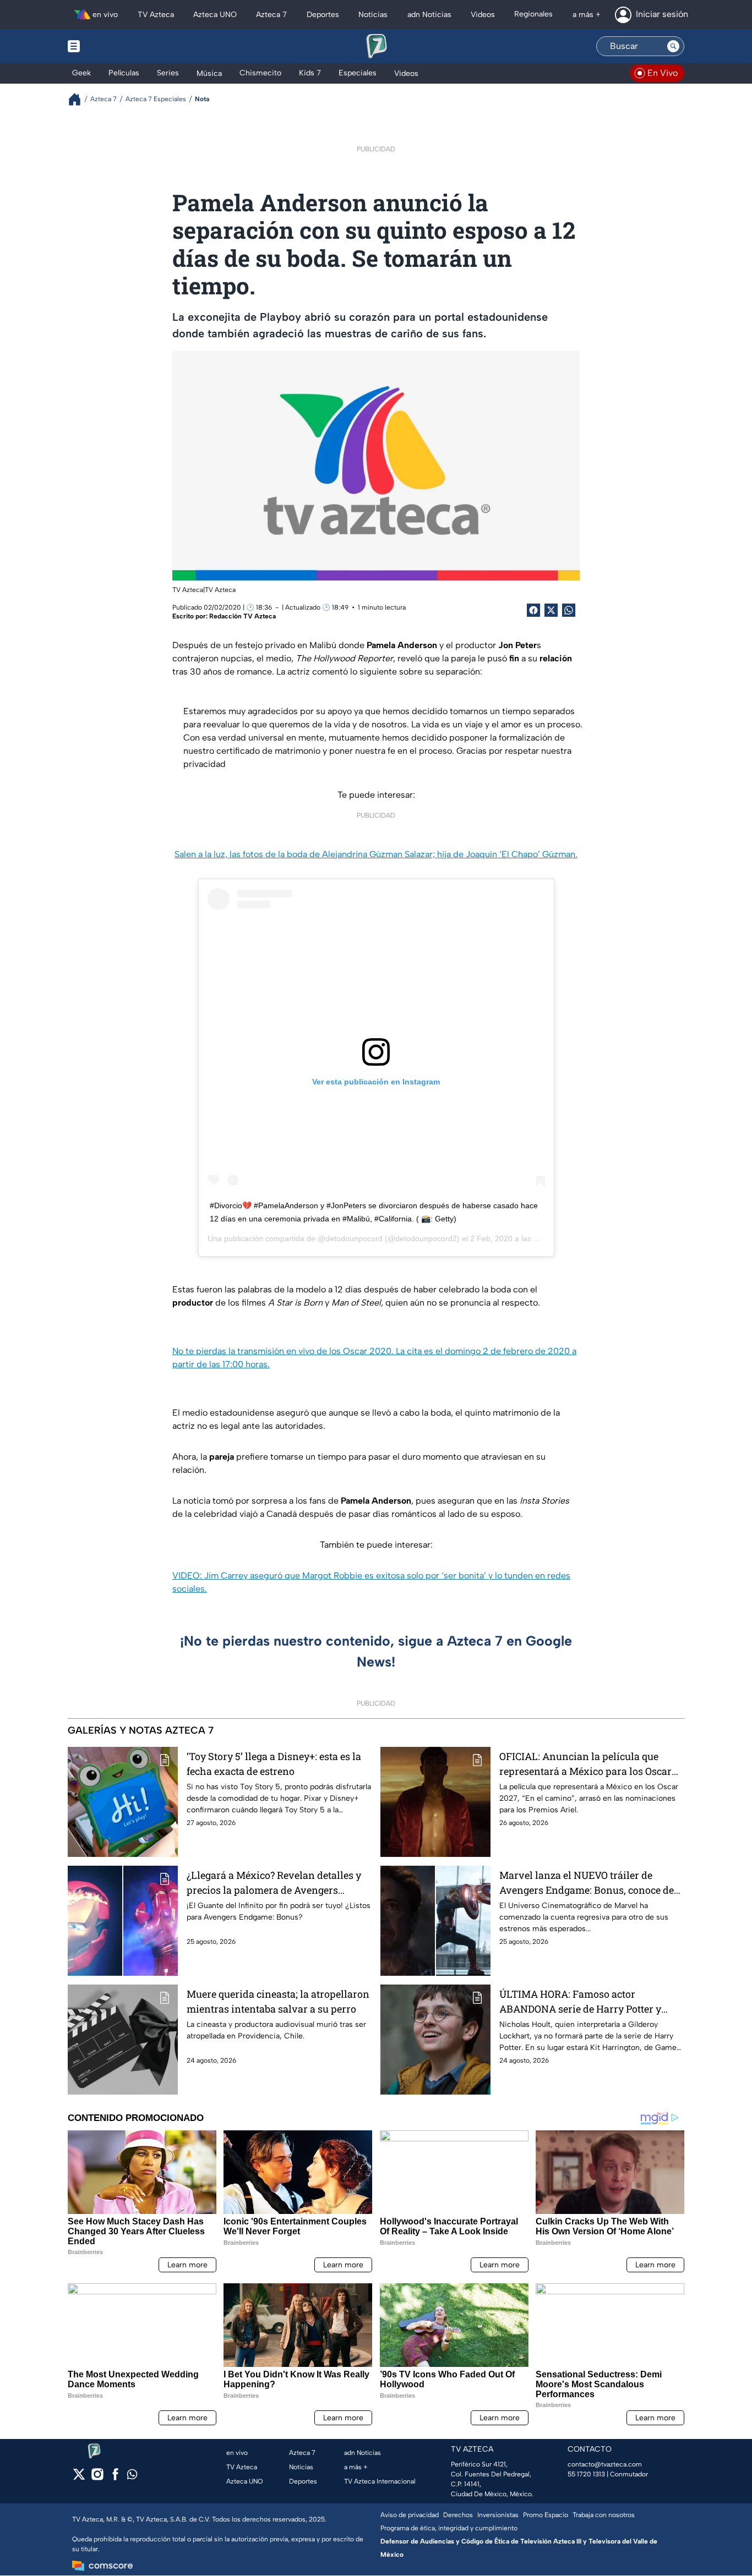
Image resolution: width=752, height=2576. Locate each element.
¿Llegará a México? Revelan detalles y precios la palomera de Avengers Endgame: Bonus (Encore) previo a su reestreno (274, 1883)
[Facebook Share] (533, 610)
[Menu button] (112, 46)
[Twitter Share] (551, 610)
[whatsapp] (132, 2477)
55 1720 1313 (586, 2474)
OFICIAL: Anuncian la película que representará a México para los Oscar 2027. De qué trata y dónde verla (585, 1764)
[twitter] (79, 2478)
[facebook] (115, 2478)
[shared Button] (569, 610)
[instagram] (97, 2478)
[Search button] (673, 46)
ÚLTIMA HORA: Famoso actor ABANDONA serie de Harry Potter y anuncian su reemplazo (580, 2002)
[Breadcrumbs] (79, 99)
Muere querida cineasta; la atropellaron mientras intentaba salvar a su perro (278, 2001)
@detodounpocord (350, 1238)
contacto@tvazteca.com (605, 2464)
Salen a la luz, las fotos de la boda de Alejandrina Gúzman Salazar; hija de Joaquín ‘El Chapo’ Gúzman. (376, 854)
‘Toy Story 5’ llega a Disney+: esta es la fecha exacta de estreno (274, 1764)
